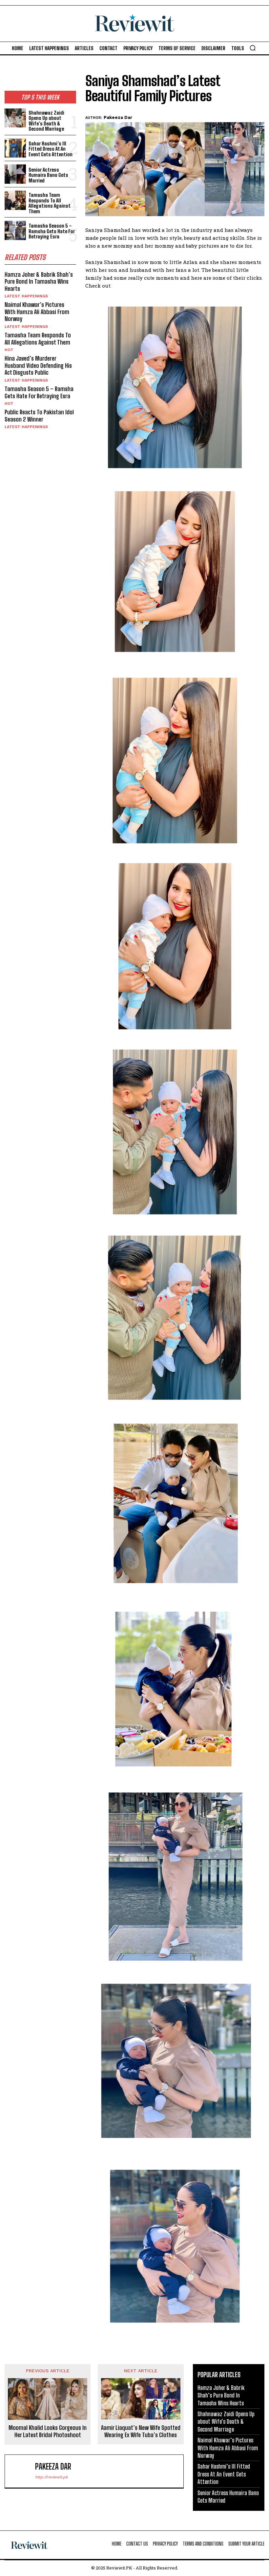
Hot (9, 350)
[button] (253, 48)
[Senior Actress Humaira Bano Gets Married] (15, 174)
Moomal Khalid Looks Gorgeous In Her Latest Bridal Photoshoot (48, 2431)
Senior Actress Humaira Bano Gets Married (48, 175)
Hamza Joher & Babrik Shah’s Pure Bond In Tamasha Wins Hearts (39, 282)
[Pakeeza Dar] (21, 2471)
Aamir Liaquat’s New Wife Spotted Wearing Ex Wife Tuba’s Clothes (141, 2431)
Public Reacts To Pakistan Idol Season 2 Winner (39, 416)
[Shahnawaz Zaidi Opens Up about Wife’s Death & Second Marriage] (15, 118)
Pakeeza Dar (118, 117)
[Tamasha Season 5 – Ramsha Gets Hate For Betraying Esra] (15, 230)
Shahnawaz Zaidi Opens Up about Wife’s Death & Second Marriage (46, 121)
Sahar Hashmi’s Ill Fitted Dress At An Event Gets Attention (51, 149)
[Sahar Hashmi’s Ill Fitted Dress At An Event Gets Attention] (15, 148)
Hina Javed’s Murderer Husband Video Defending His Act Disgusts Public (38, 365)
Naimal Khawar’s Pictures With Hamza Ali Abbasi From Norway (37, 312)
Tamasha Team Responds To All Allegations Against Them (50, 203)
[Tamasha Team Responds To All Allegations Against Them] (15, 200)
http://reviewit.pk (52, 2477)
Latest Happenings (26, 296)
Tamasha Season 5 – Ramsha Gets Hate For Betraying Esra (52, 231)
